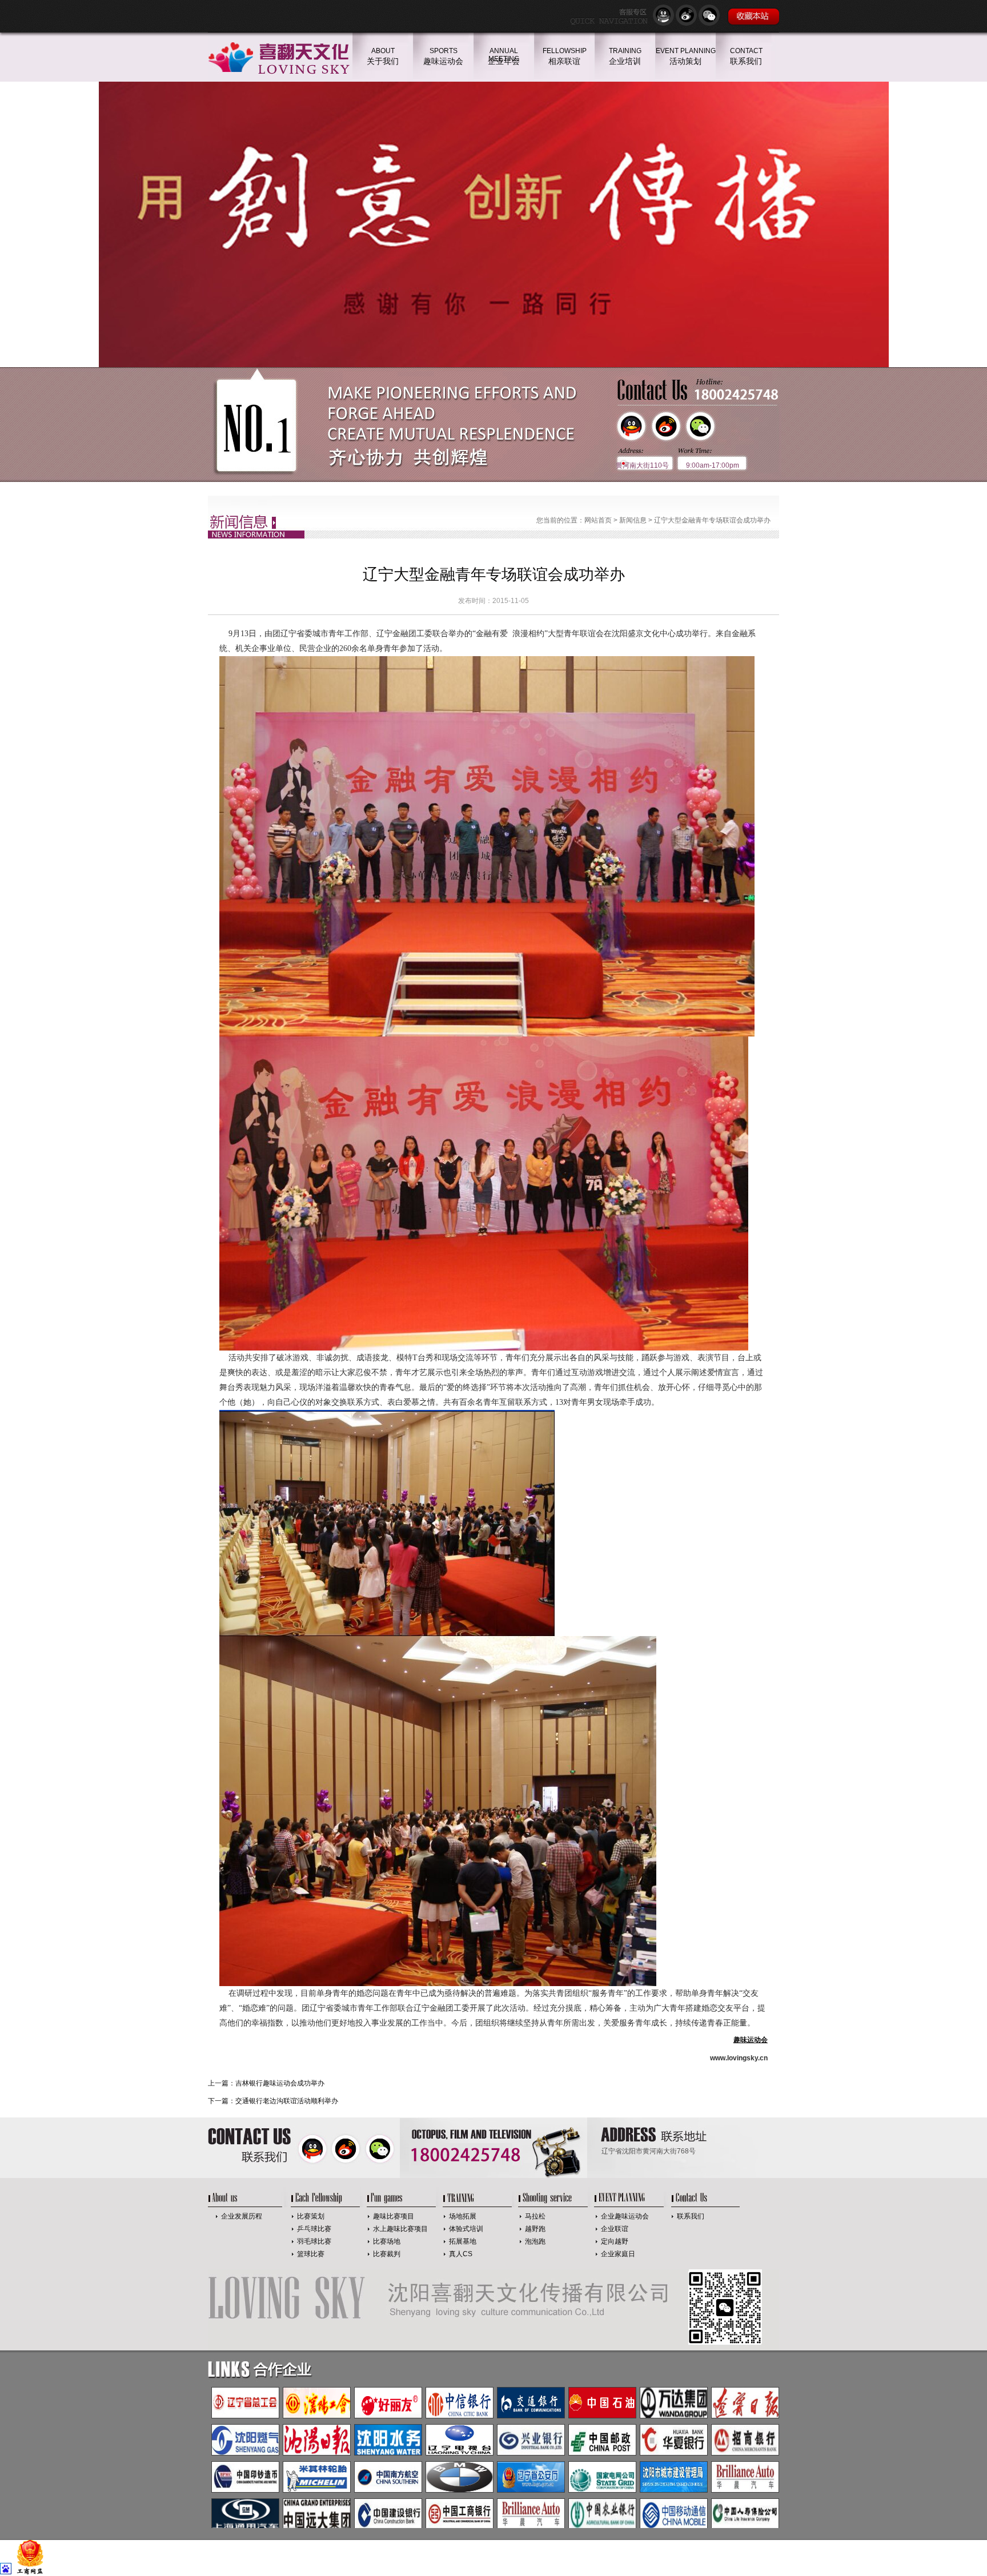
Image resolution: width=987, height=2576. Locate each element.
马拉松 (535, 2216)
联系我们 (691, 2216)
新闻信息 (633, 520)
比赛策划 (311, 2216)
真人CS (461, 2254)
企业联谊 (615, 2229)
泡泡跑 (535, 2241)
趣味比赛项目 (394, 2216)
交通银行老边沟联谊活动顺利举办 (287, 2101)
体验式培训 (466, 2229)
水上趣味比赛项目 (400, 2229)
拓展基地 (463, 2241)
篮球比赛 (311, 2254)
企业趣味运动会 (625, 2216)
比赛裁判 (387, 2254)
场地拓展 (463, 2216)
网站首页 (598, 520)
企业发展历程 (242, 2216)
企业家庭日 (618, 2254)
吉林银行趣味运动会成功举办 (280, 2083)
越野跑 (535, 2229)
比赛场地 (387, 2241)
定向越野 (615, 2241)
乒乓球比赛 (314, 2229)
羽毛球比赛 (314, 2241)
